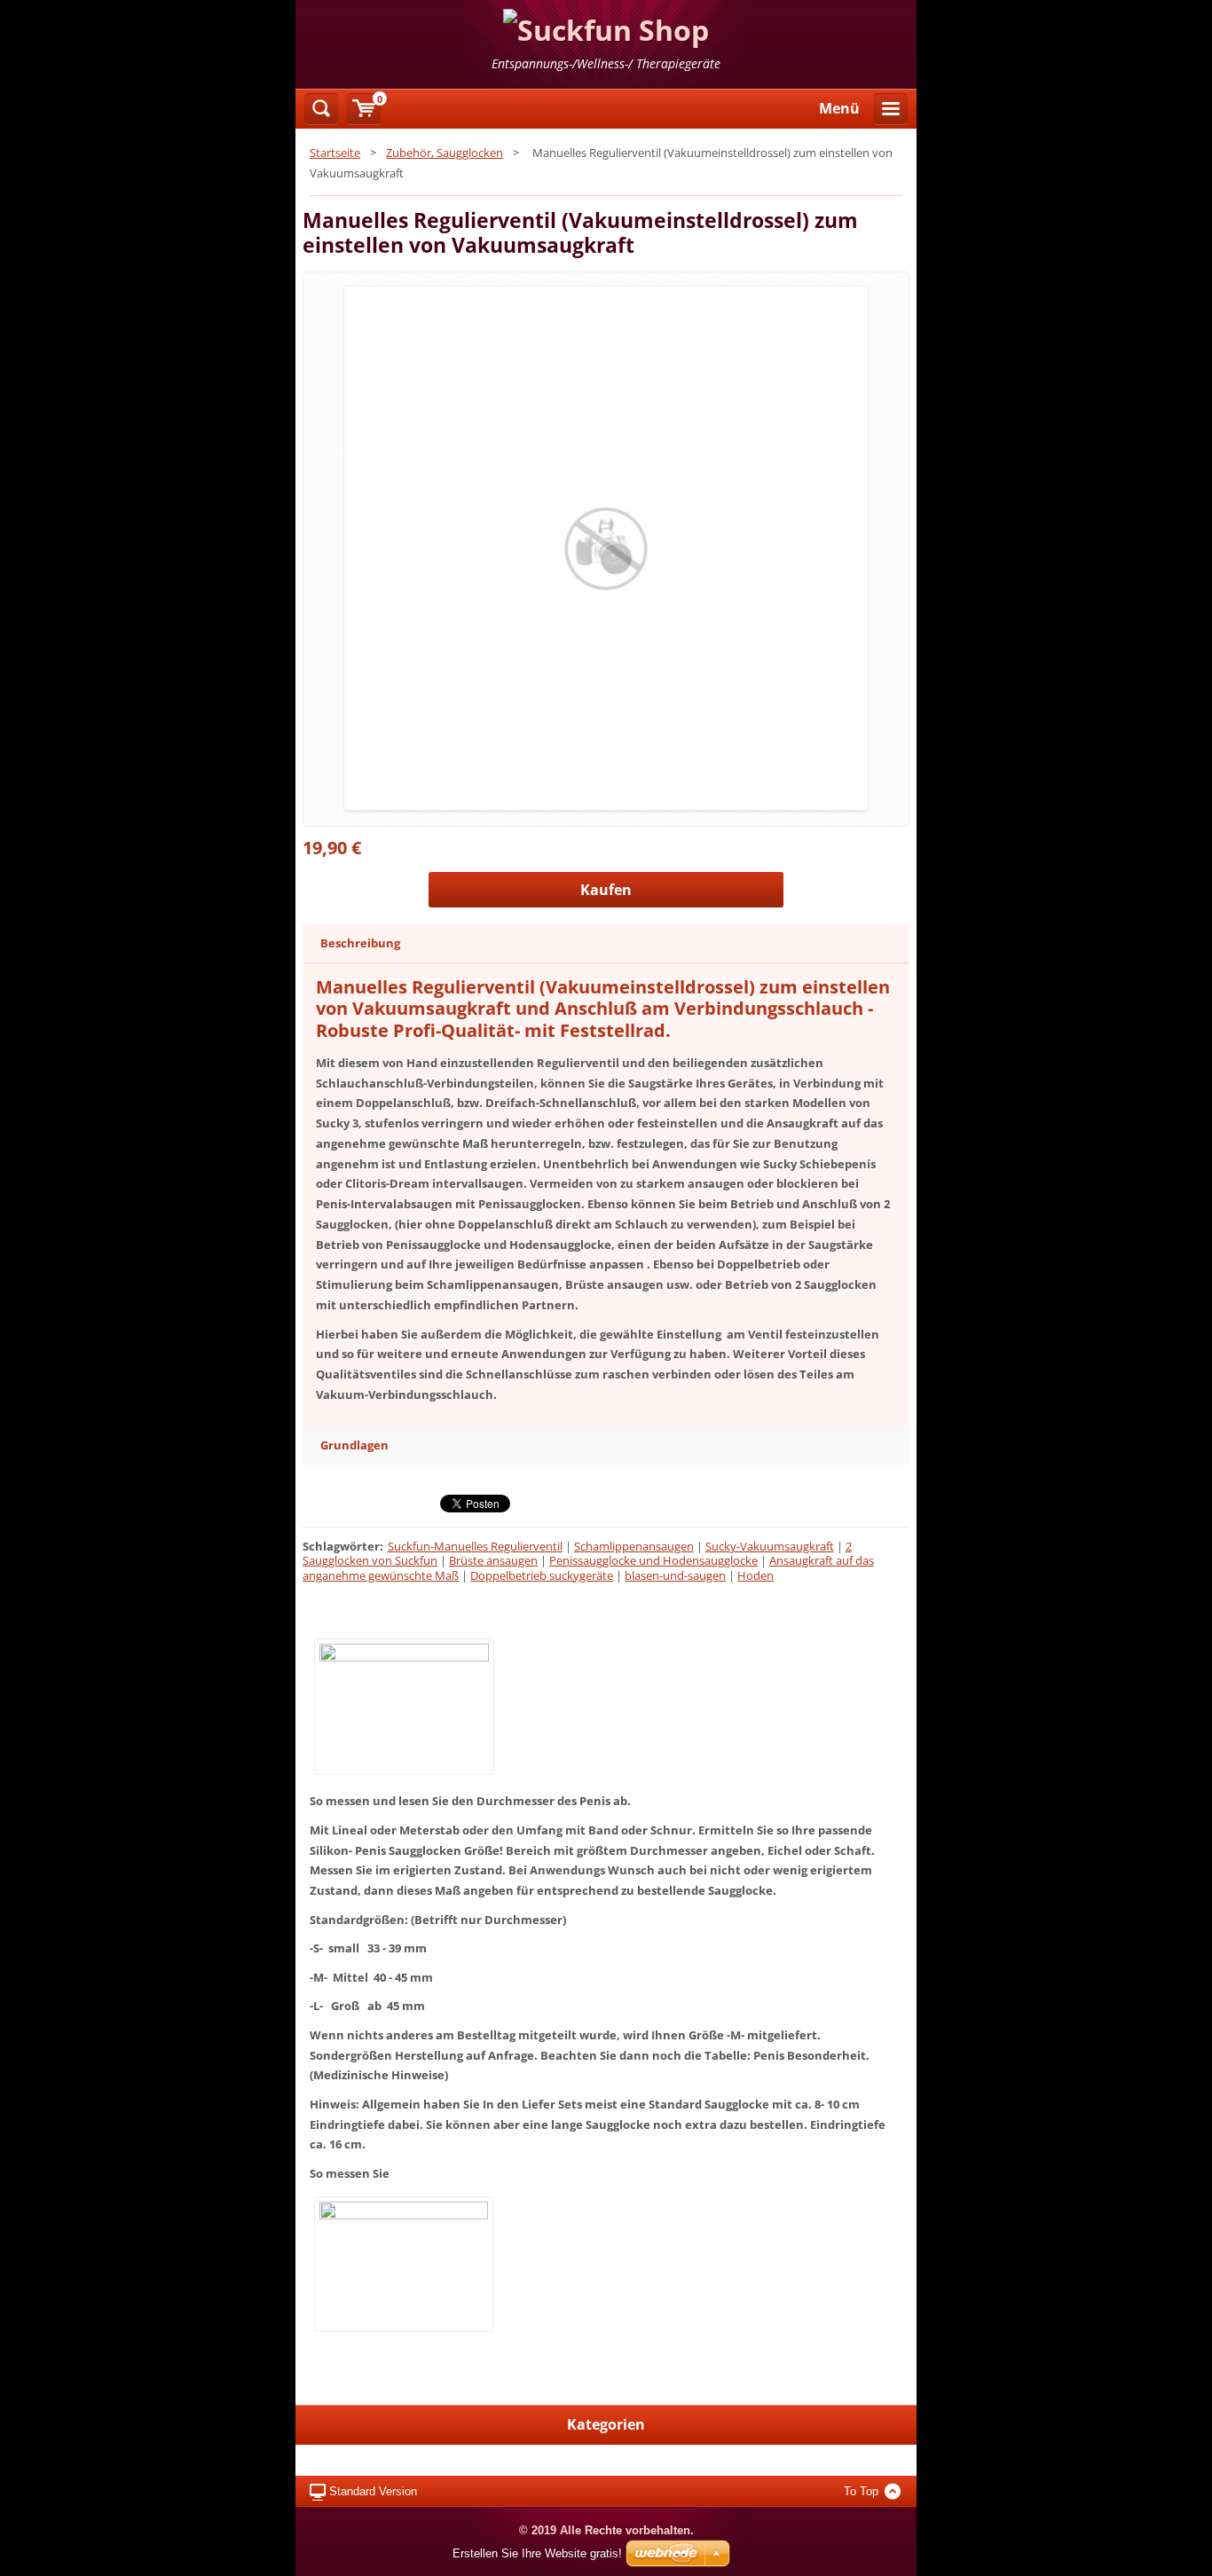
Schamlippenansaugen (634, 1546)
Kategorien (606, 2424)
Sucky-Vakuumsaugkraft (770, 1546)
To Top (861, 2491)
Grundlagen (354, 1445)
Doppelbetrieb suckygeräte (542, 1575)
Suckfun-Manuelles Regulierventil (475, 1546)
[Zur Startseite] (606, 44)
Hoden (756, 1575)
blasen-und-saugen (675, 1575)
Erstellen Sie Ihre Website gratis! (537, 2553)
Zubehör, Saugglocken (445, 153)
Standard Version (373, 2491)
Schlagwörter (341, 1546)
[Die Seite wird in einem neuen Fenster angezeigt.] (606, 548)
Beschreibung (360, 943)
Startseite (335, 153)
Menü (839, 108)
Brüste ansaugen (493, 1560)
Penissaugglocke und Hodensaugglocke (653, 1560)
